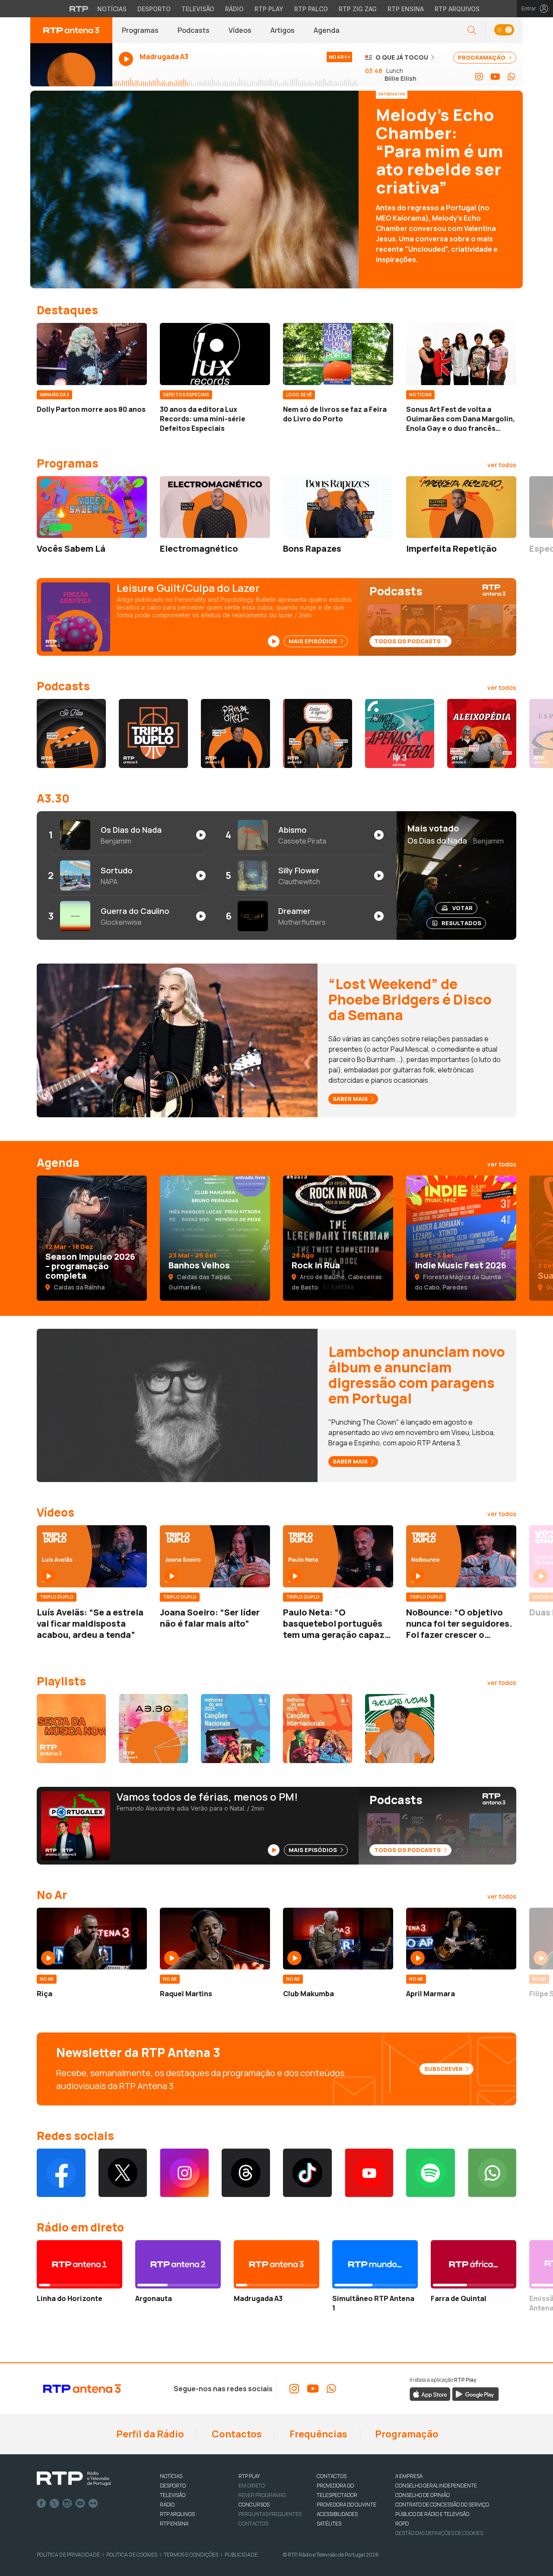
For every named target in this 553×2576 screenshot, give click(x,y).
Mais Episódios (313, 641)
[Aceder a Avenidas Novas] (400, 1729)
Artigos (283, 30)
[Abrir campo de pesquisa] (472, 30)
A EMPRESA (409, 2476)
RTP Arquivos (457, 9)
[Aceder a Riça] (92, 1939)
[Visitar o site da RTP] (79, 9)
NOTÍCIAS (171, 2476)
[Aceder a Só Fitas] (71, 733)
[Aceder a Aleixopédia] (482, 733)
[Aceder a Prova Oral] (235, 733)
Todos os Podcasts (408, 641)
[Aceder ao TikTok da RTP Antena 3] (307, 2173)
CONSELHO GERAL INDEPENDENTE (436, 2486)
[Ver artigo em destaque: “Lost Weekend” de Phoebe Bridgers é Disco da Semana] (177, 1040)
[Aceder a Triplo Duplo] (153, 733)
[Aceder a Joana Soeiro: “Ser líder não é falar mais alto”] (215, 1556)
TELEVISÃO (173, 2495)
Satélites (329, 2524)
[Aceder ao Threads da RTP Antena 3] (246, 2173)
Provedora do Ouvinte (346, 2505)
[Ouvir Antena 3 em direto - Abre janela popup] (71, 65)
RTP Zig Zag (358, 9)
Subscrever (444, 2069)
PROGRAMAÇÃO (482, 57)
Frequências (318, 2434)
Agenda (327, 30)
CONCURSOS (254, 2505)
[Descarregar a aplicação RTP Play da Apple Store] (430, 2393)
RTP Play (269, 9)
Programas (140, 30)
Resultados (461, 923)
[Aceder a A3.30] (153, 1729)
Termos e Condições (191, 2555)
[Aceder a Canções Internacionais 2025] (318, 1729)
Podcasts (194, 30)
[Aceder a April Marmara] (461, 1939)
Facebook (41, 2503)
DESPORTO (173, 2486)
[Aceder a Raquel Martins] (215, 1939)
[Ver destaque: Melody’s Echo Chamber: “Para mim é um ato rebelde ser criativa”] (276, 190)
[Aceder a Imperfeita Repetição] (461, 507)
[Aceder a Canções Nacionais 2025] (235, 1729)
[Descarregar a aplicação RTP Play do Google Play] (475, 2393)
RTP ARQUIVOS (177, 2514)
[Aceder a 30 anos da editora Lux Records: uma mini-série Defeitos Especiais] (215, 354)
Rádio (234, 9)
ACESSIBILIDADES (337, 2514)
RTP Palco (311, 9)
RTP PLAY (249, 2476)
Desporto (154, 9)
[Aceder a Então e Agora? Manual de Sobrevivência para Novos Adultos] (318, 733)
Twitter (54, 2503)
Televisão (198, 9)
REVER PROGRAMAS (262, 2495)
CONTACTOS (332, 2476)
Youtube (80, 2503)
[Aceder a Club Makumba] (338, 1939)
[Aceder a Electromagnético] (215, 507)
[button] (504, 30)
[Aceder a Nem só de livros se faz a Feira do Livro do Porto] (338, 354)
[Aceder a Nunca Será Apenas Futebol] (400, 733)
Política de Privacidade (68, 2555)
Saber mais (351, 1099)
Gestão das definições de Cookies (439, 2533)
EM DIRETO (252, 2486)
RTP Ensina (406, 9)
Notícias (112, 9)
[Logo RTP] (74, 2479)
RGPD (402, 2524)
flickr (93, 2503)
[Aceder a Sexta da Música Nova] (71, 1729)
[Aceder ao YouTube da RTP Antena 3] (495, 77)
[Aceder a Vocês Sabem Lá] (92, 507)
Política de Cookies (132, 2555)
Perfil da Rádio (149, 2434)
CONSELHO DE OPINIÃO (423, 2495)
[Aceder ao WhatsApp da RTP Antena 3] (512, 77)
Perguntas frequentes (270, 2514)
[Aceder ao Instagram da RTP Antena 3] (479, 77)
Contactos (236, 2434)
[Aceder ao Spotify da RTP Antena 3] (431, 2173)
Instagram (67, 2503)
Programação (406, 2434)
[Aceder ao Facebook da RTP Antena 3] (61, 2173)
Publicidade (241, 2555)
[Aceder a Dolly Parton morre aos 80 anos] (92, 354)
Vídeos (240, 30)
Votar (462, 908)
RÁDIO (167, 2505)
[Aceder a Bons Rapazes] (338, 507)
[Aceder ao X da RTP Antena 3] (123, 2173)
